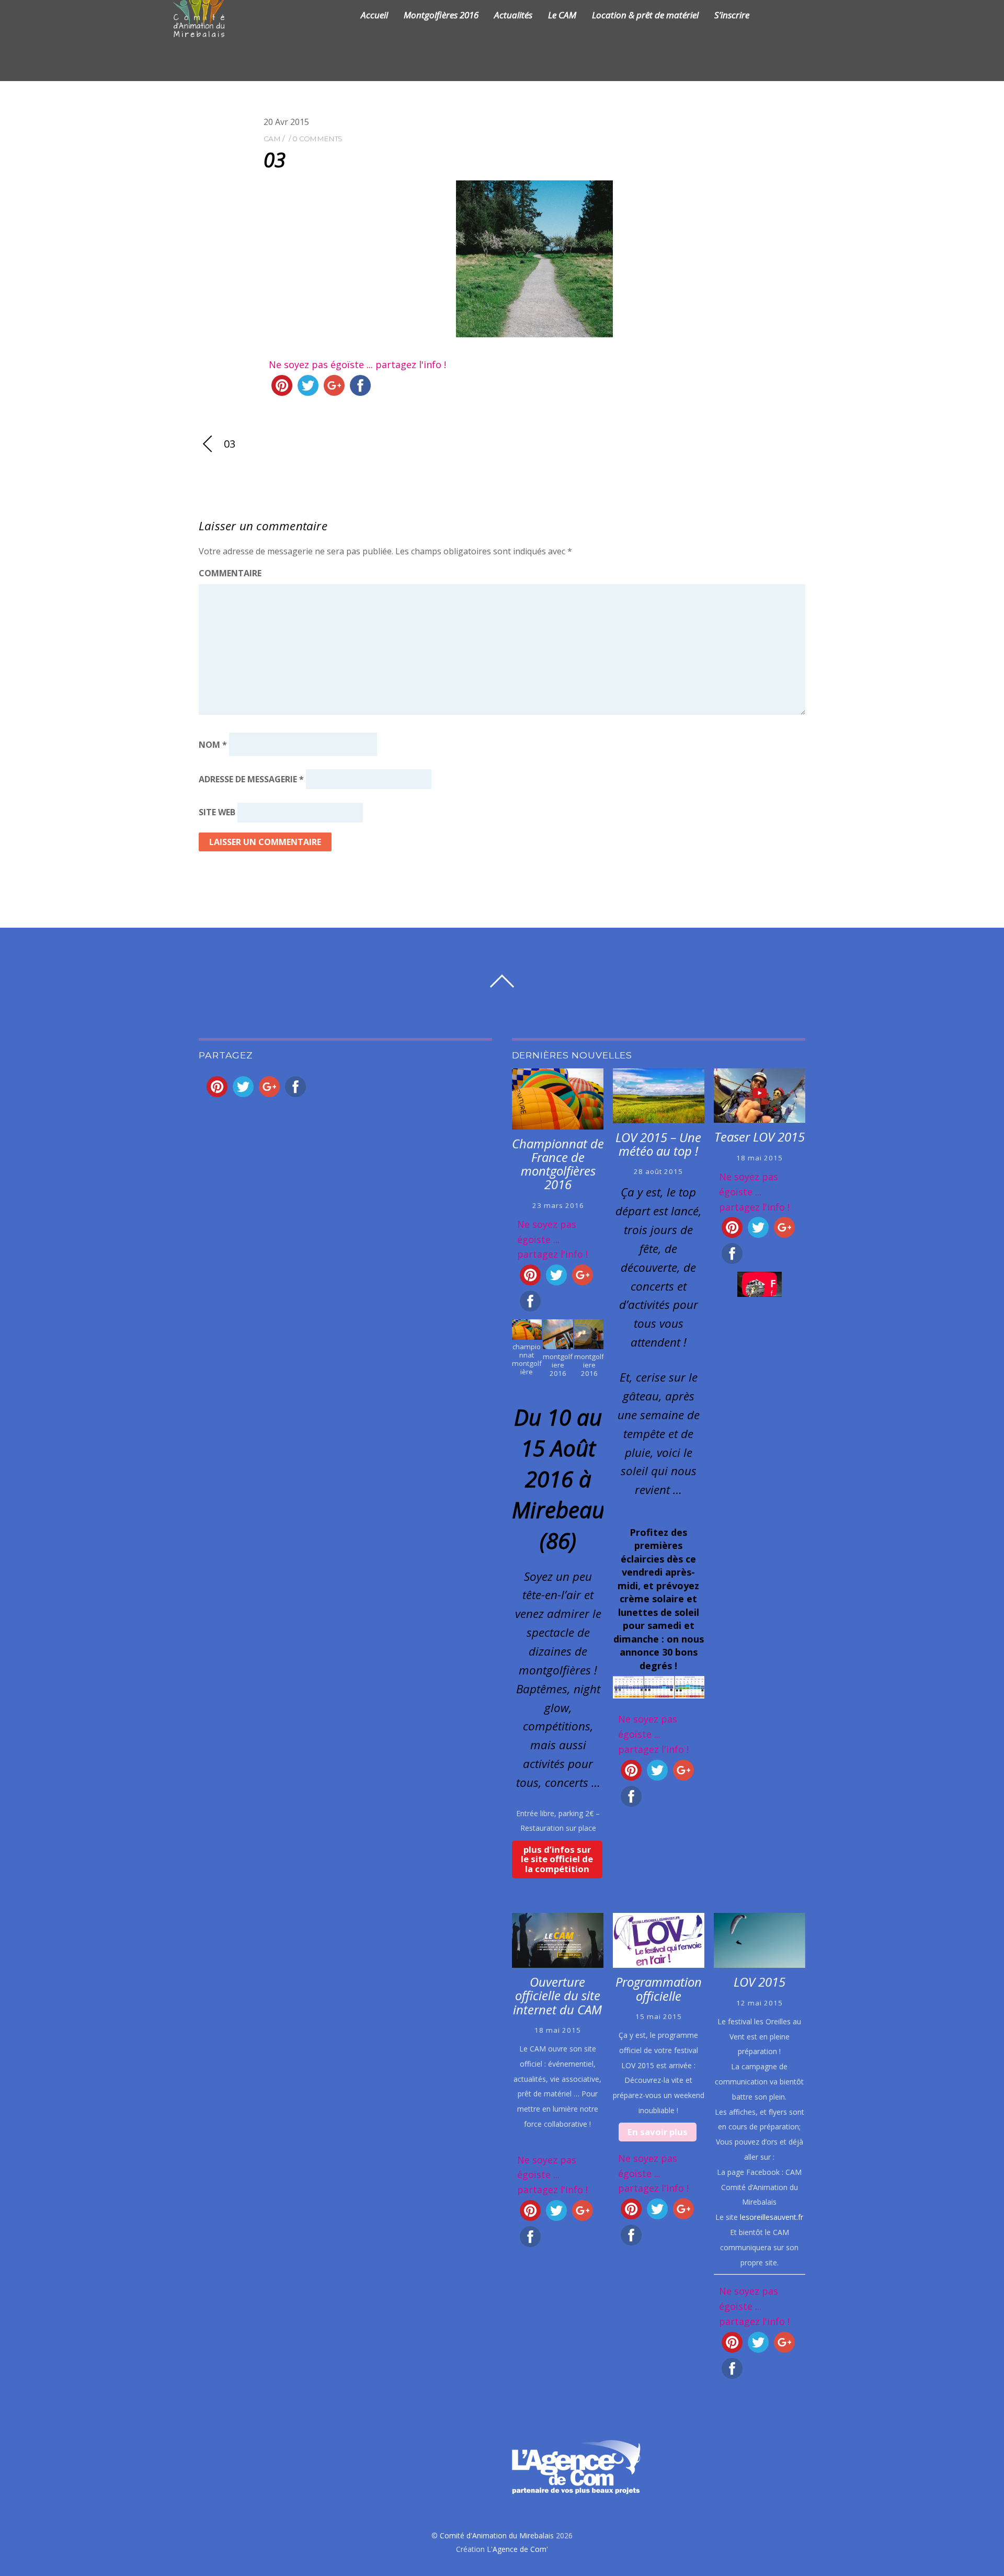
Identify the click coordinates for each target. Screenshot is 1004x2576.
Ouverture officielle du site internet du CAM (557, 1996)
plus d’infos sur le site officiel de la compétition (557, 1859)
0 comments (317, 139)
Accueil (374, 15)
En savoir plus (658, 2132)
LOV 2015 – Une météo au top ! (658, 1144)
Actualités (513, 15)
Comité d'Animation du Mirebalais (497, 2535)
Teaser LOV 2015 (760, 1137)
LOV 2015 (760, 1982)
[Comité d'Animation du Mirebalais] (212, 31)
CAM (272, 139)
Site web (217, 813)
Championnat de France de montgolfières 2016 (558, 1164)
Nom (213, 744)
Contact (781, 15)
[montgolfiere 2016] (558, 1342)
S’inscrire (732, 15)
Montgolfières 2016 (441, 15)
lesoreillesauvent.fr (772, 2217)
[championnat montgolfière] (527, 1332)
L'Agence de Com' (517, 2549)
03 (274, 159)
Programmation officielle (659, 1989)
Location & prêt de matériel (645, 15)
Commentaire (230, 573)
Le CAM (562, 15)
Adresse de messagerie (251, 779)
